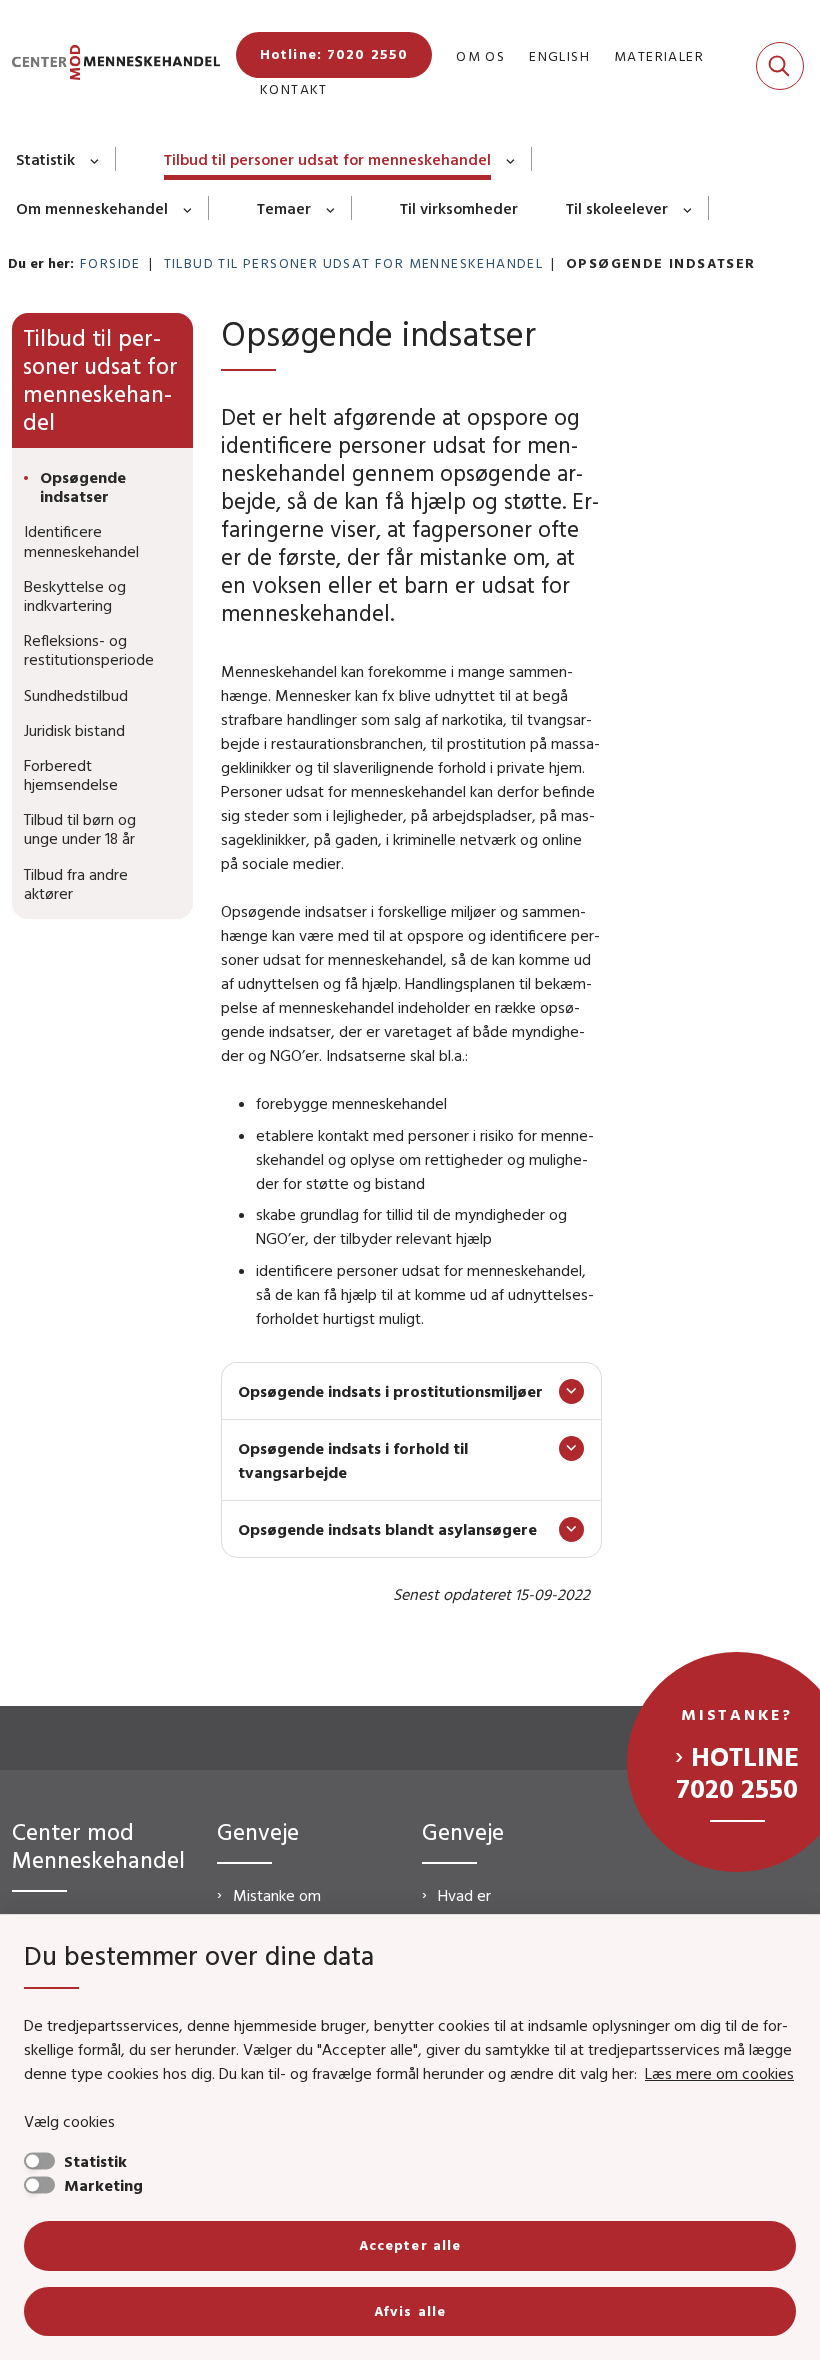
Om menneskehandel (92, 208)
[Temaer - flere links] (331, 208)
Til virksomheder (459, 208)
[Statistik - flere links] (95, 159)
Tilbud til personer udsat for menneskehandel (327, 159)
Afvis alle (410, 2311)
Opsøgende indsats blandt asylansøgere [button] (387, 1529)
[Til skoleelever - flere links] (688, 208)
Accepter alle (410, 2245)
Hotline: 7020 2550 (334, 54)
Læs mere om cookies (719, 2073)
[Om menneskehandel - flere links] (188, 208)
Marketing (103, 2185)
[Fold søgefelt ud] (780, 66)
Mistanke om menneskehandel (290, 1907)
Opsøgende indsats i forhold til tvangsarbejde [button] (353, 1460)
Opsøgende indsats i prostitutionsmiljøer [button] (390, 1391)
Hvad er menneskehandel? (499, 1907)
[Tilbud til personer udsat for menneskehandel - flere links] (511, 159)
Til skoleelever (617, 208)
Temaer (284, 208)
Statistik (45, 159)
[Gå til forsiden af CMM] (110, 65)
